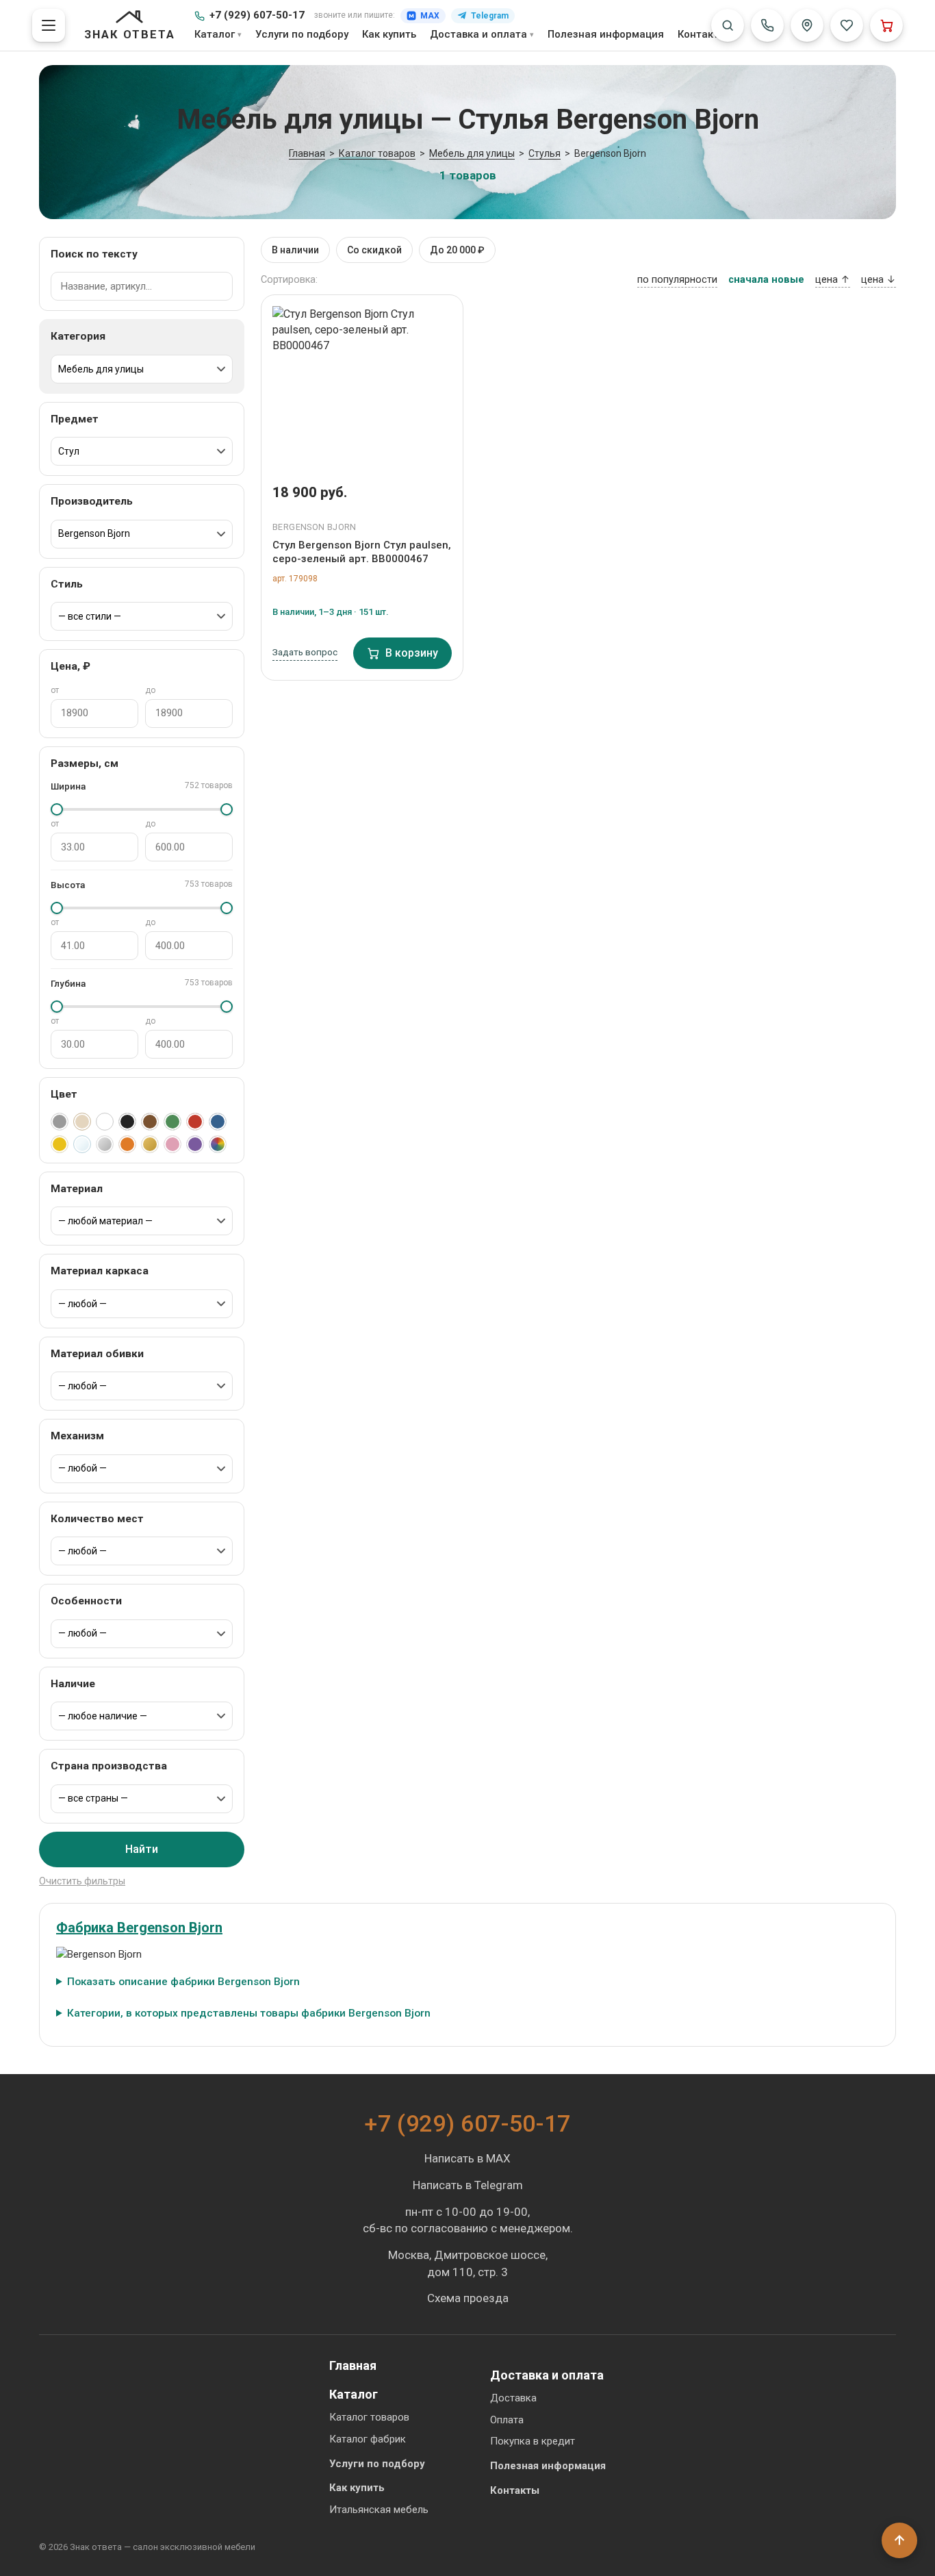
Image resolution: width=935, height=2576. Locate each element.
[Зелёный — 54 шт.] (172, 1122)
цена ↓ (879, 280)
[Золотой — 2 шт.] (150, 1144)
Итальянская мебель (379, 2510)
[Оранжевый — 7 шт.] (127, 1144)
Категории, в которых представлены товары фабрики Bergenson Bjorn (249, 2013)
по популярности (677, 280)
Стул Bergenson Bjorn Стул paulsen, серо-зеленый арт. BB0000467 (362, 552)
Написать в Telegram (468, 2185)
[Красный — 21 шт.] (195, 1122)
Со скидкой (374, 250)
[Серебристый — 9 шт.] (105, 1144)
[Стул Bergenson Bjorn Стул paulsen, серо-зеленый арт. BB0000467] (362, 384)
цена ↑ (833, 280)
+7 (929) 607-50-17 (257, 15)
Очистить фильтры (82, 1881)
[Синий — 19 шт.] (218, 1122)
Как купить (389, 34)
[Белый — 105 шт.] (105, 1122)
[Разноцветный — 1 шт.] (218, 1144)
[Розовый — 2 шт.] (172, 1144)
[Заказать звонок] (767, 25)
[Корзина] (886, 25)
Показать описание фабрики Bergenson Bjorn (183, 1982)
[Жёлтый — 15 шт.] (60, 1144)
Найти (142, 1849)
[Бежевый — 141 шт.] (82, 1122)
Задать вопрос (305, 652)
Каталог (215, 34)
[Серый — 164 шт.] (60, 1122)
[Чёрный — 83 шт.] (127, 1122)
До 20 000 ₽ (457, 250)
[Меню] (49, 25)
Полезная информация (606, 34)
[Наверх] (899, 2540)
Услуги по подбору (302, 34)
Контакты (702, 34)
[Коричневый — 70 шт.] (150, 1122)
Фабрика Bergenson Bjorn (139, 1928)
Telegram (490, 16)
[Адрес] (807, 25)
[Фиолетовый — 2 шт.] (195, 1144)
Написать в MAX (467, 2158)
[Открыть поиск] (728, 25)
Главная (353, 2365)
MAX (430, 16)
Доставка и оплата (478, 34)
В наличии (295, 250)
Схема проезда (468, 2298)
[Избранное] (847, 25)
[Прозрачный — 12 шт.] (82, 1144)
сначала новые (766, 280)
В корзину (412, 653)
